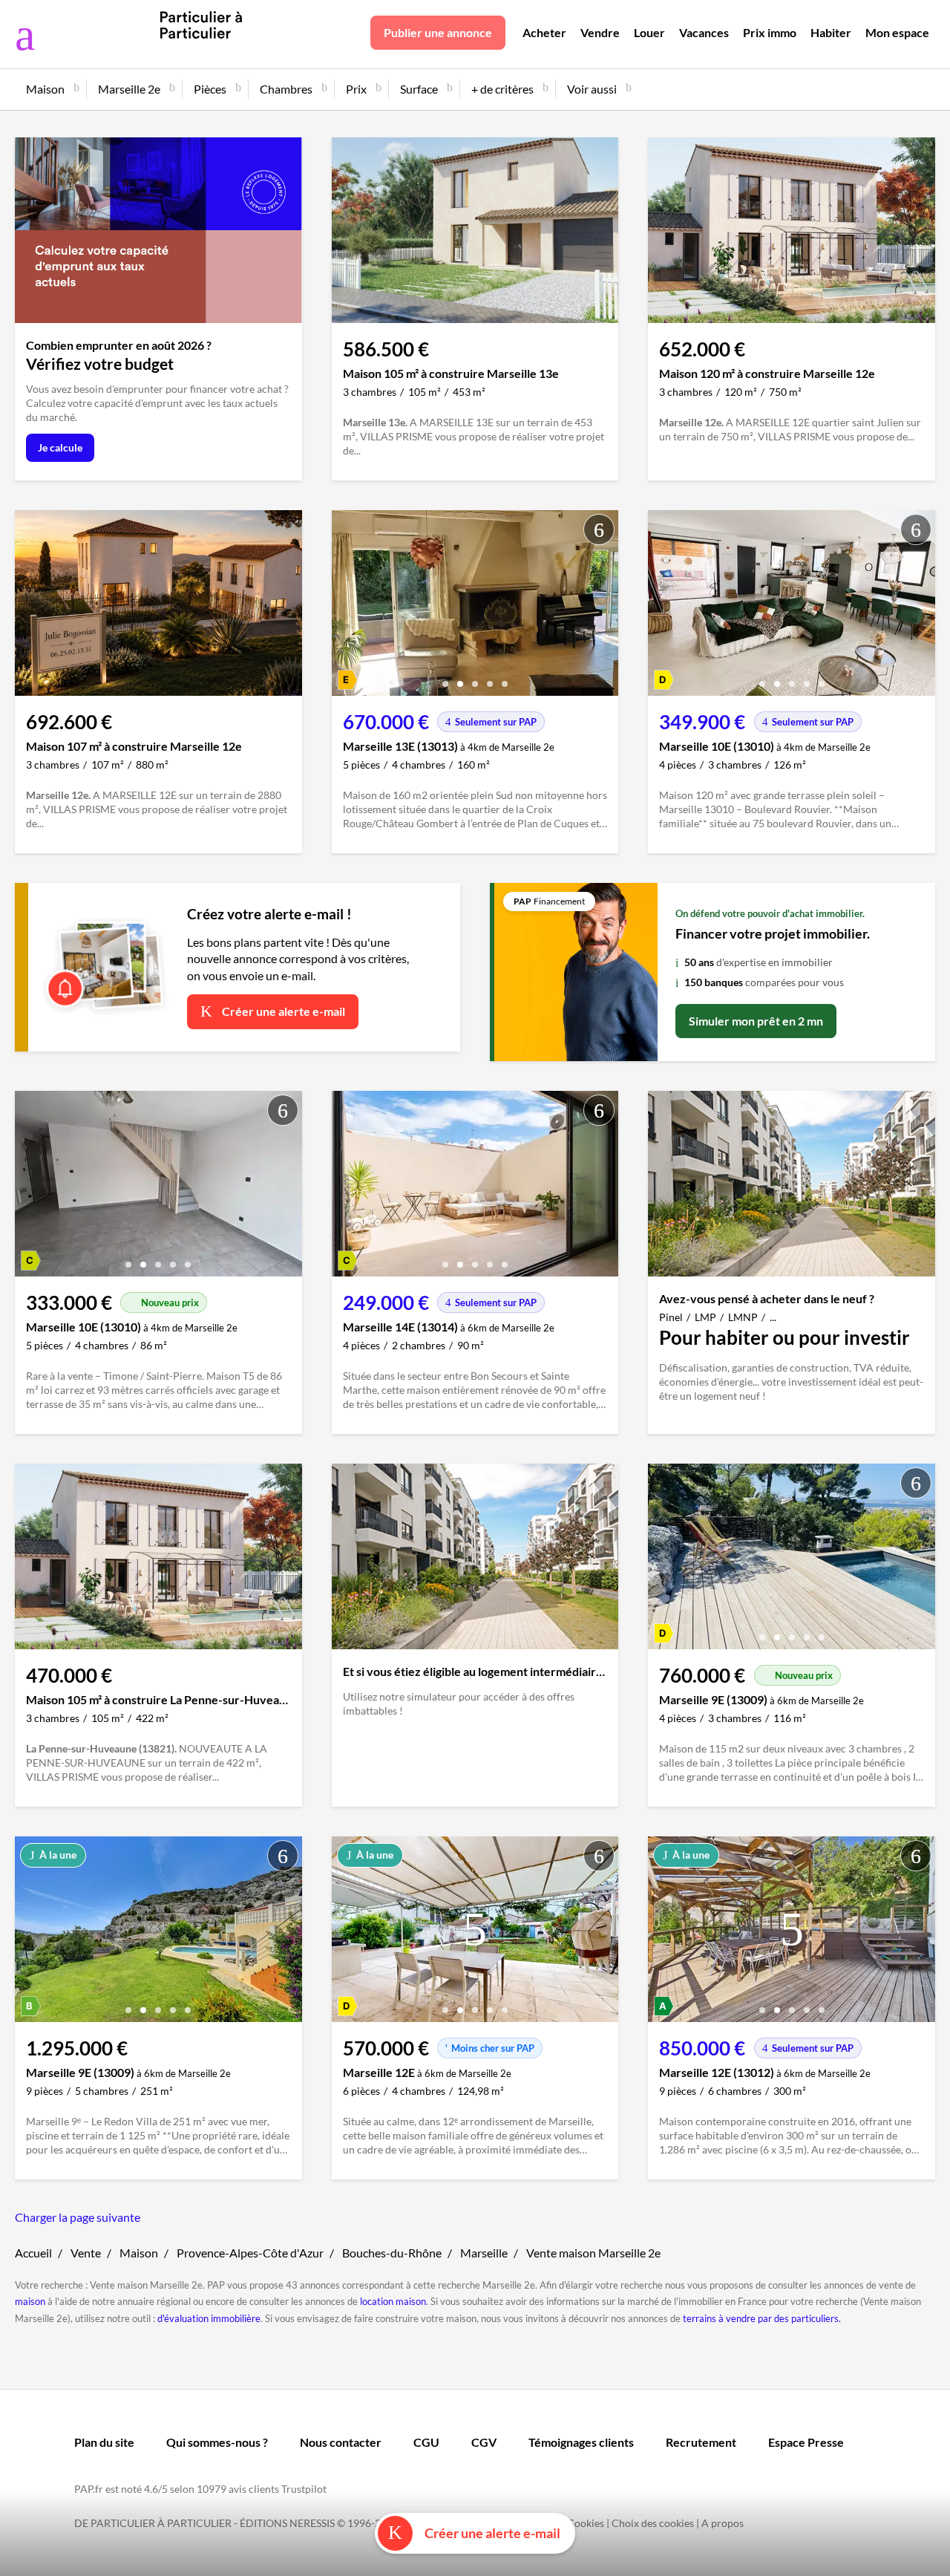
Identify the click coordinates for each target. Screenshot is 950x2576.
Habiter (831, 32)
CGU (426, 2442)
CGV (484, 2442)
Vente (86, 2253)
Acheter (544, 32)
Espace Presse (806, 2442)
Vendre (600, 32)
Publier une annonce (438, 32)
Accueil (33, 2253)
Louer (649, 32)
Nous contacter (341, 2442)
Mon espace (897, 32)
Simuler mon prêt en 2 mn (756, 1021)
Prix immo (770, 32)
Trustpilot (304, 2489)
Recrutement (701, 2442)
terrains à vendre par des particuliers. (762, 2318)
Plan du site (104, 2442)
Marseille (484, 2253)
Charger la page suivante (78, 2217)
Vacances (704, 32)
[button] (445, 678)
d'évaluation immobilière (209, 2318)
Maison (139, 2253)
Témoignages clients (581, 2442)
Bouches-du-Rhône (392, 2253)
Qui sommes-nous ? (217, 2442)
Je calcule (60, 447)
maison (30, 2301)
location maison (393, 2301)
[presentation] (347, 607)
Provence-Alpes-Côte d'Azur (250, 2253)
